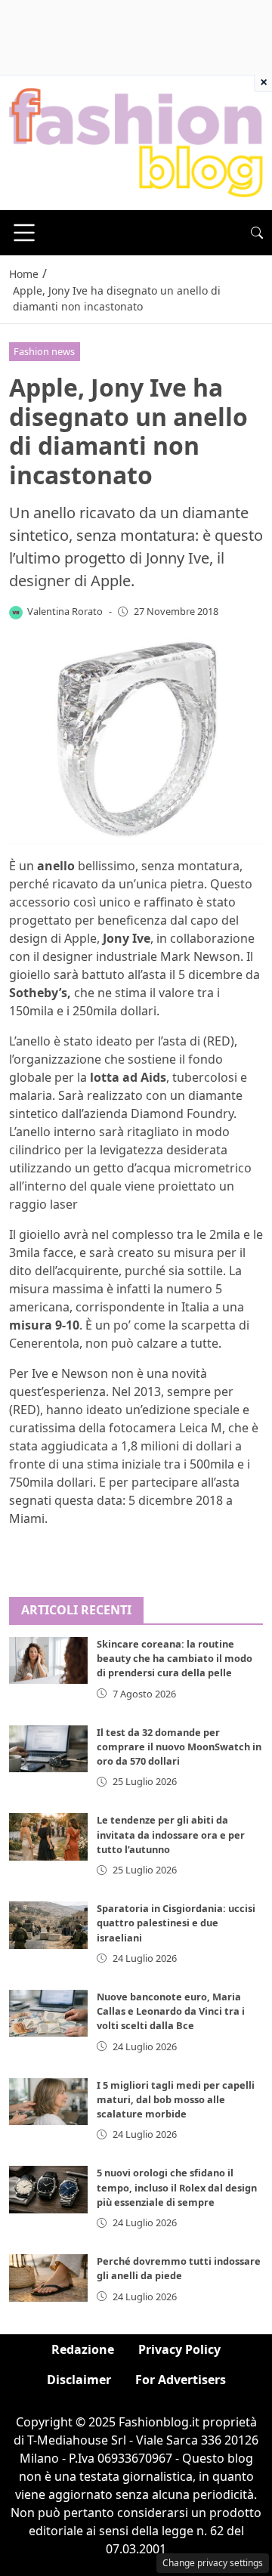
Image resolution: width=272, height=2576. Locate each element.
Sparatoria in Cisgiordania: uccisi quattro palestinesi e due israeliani (176, 1923)
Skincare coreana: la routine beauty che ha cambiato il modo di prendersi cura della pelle (175, 1658)
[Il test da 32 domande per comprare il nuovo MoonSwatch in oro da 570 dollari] (48, 1749)
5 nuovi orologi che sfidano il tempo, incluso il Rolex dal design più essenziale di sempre (177, 2187)
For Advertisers (181, 2380)
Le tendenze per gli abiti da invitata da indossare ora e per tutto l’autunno (171, 1834)
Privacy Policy (179, 2349)
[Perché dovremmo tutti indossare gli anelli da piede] (48, 2278)
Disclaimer (79, 2380)
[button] (257, 233)
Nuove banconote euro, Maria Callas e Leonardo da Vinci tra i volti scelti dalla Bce (171, 2011)
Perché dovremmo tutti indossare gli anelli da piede (179, 2268)
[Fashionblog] (136, 142)
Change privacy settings (213, 2563)
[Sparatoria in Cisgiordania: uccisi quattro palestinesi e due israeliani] (48, 1925)
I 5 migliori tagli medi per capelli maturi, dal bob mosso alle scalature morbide (176, 2099)
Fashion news (44, 351)
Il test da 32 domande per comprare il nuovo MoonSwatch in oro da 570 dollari (179, 1747)
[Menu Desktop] (24, 233)
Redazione (83, 2349)
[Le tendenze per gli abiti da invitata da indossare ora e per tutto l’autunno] (48, 1836)
